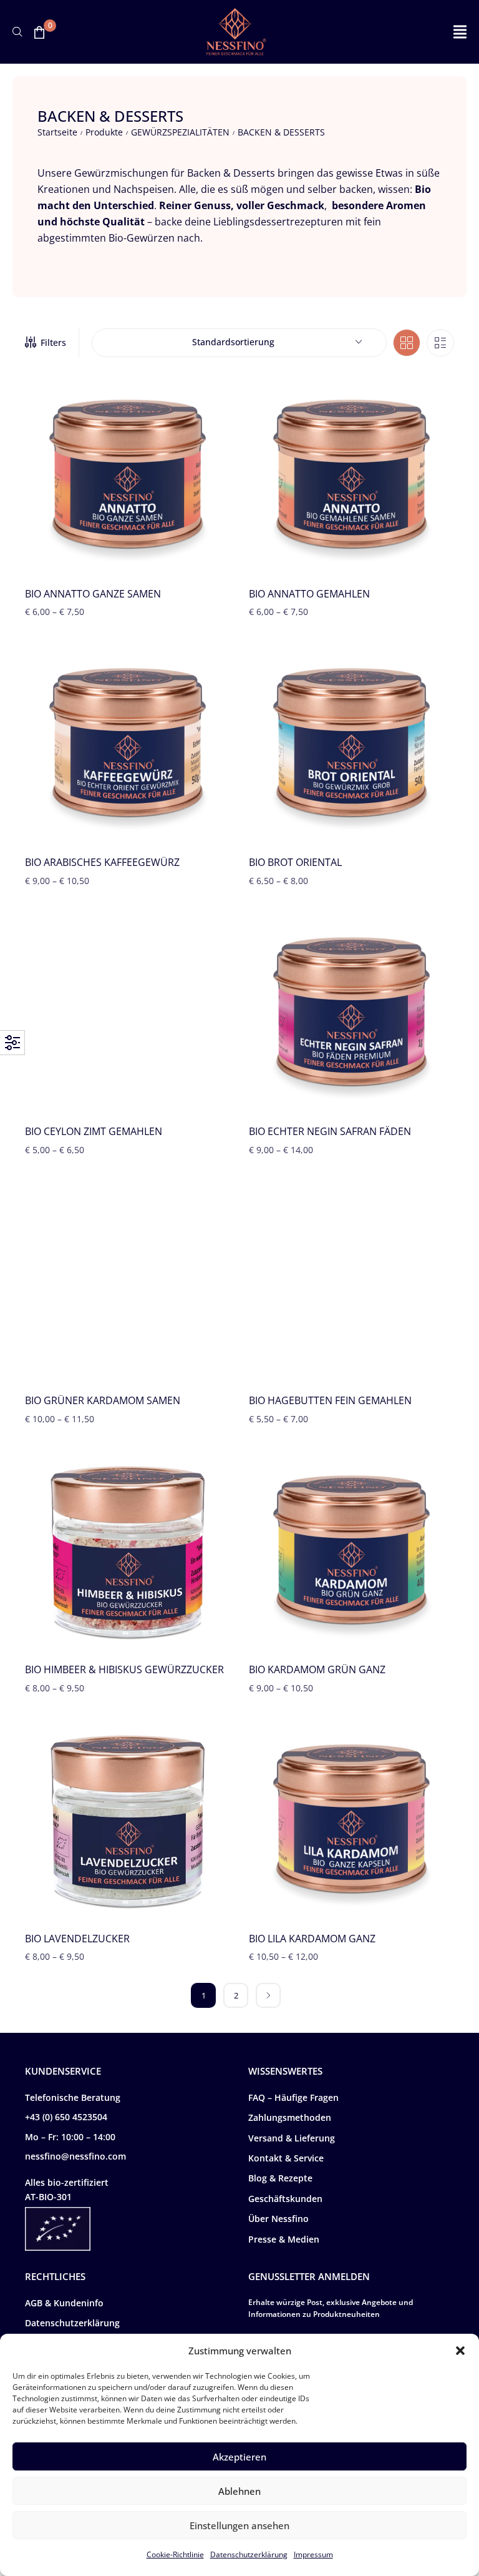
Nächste (268, 1995)
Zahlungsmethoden (290, 2117)
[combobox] (239, 343)
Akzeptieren (239, 2457)
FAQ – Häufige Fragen (293, 2097)
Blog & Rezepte (280, 2178)
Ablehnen (239, 2491)
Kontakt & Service (286, 2158)
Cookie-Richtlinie (175, 2554)
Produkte (104, 132)
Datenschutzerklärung (249, 2554)
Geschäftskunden (285, 2199)
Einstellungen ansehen (239, 2525)
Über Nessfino (278, 2219)
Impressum (313, 2554)
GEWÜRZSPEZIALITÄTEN (180, 132)
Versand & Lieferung (292, 2138)
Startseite (57, 132)
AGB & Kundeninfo (64, 2303)
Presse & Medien (284, 2239)
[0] (39, 32)
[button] (460, 2351)
